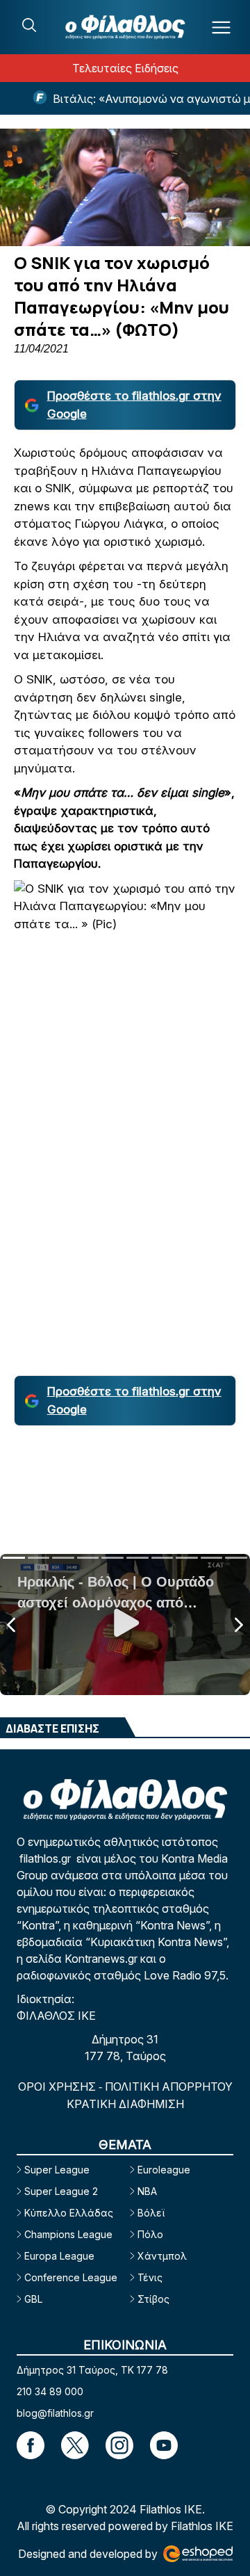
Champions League (68, 2234)
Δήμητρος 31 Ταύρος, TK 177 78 (92, 2370)
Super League (57, 2170)
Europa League (59, 2256)
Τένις (150, 2277)
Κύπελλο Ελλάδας (69, 2213)
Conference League (71, 2277)
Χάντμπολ (162, 2256)
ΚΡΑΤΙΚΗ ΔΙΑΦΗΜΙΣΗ (125, 2104)
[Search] (29, 25)
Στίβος (153, 2299)
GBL (33, 2299)
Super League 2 (61, 2191)
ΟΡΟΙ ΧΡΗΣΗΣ (58, 2087)
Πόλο (150, 2234)
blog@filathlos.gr (55, 2413)
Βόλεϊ (151, 2213)
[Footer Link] (31, 2445)
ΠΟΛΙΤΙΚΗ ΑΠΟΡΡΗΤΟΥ (169, 2087)
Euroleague (164, 2170)
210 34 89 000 (50, 2391)
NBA (147, 2191)
